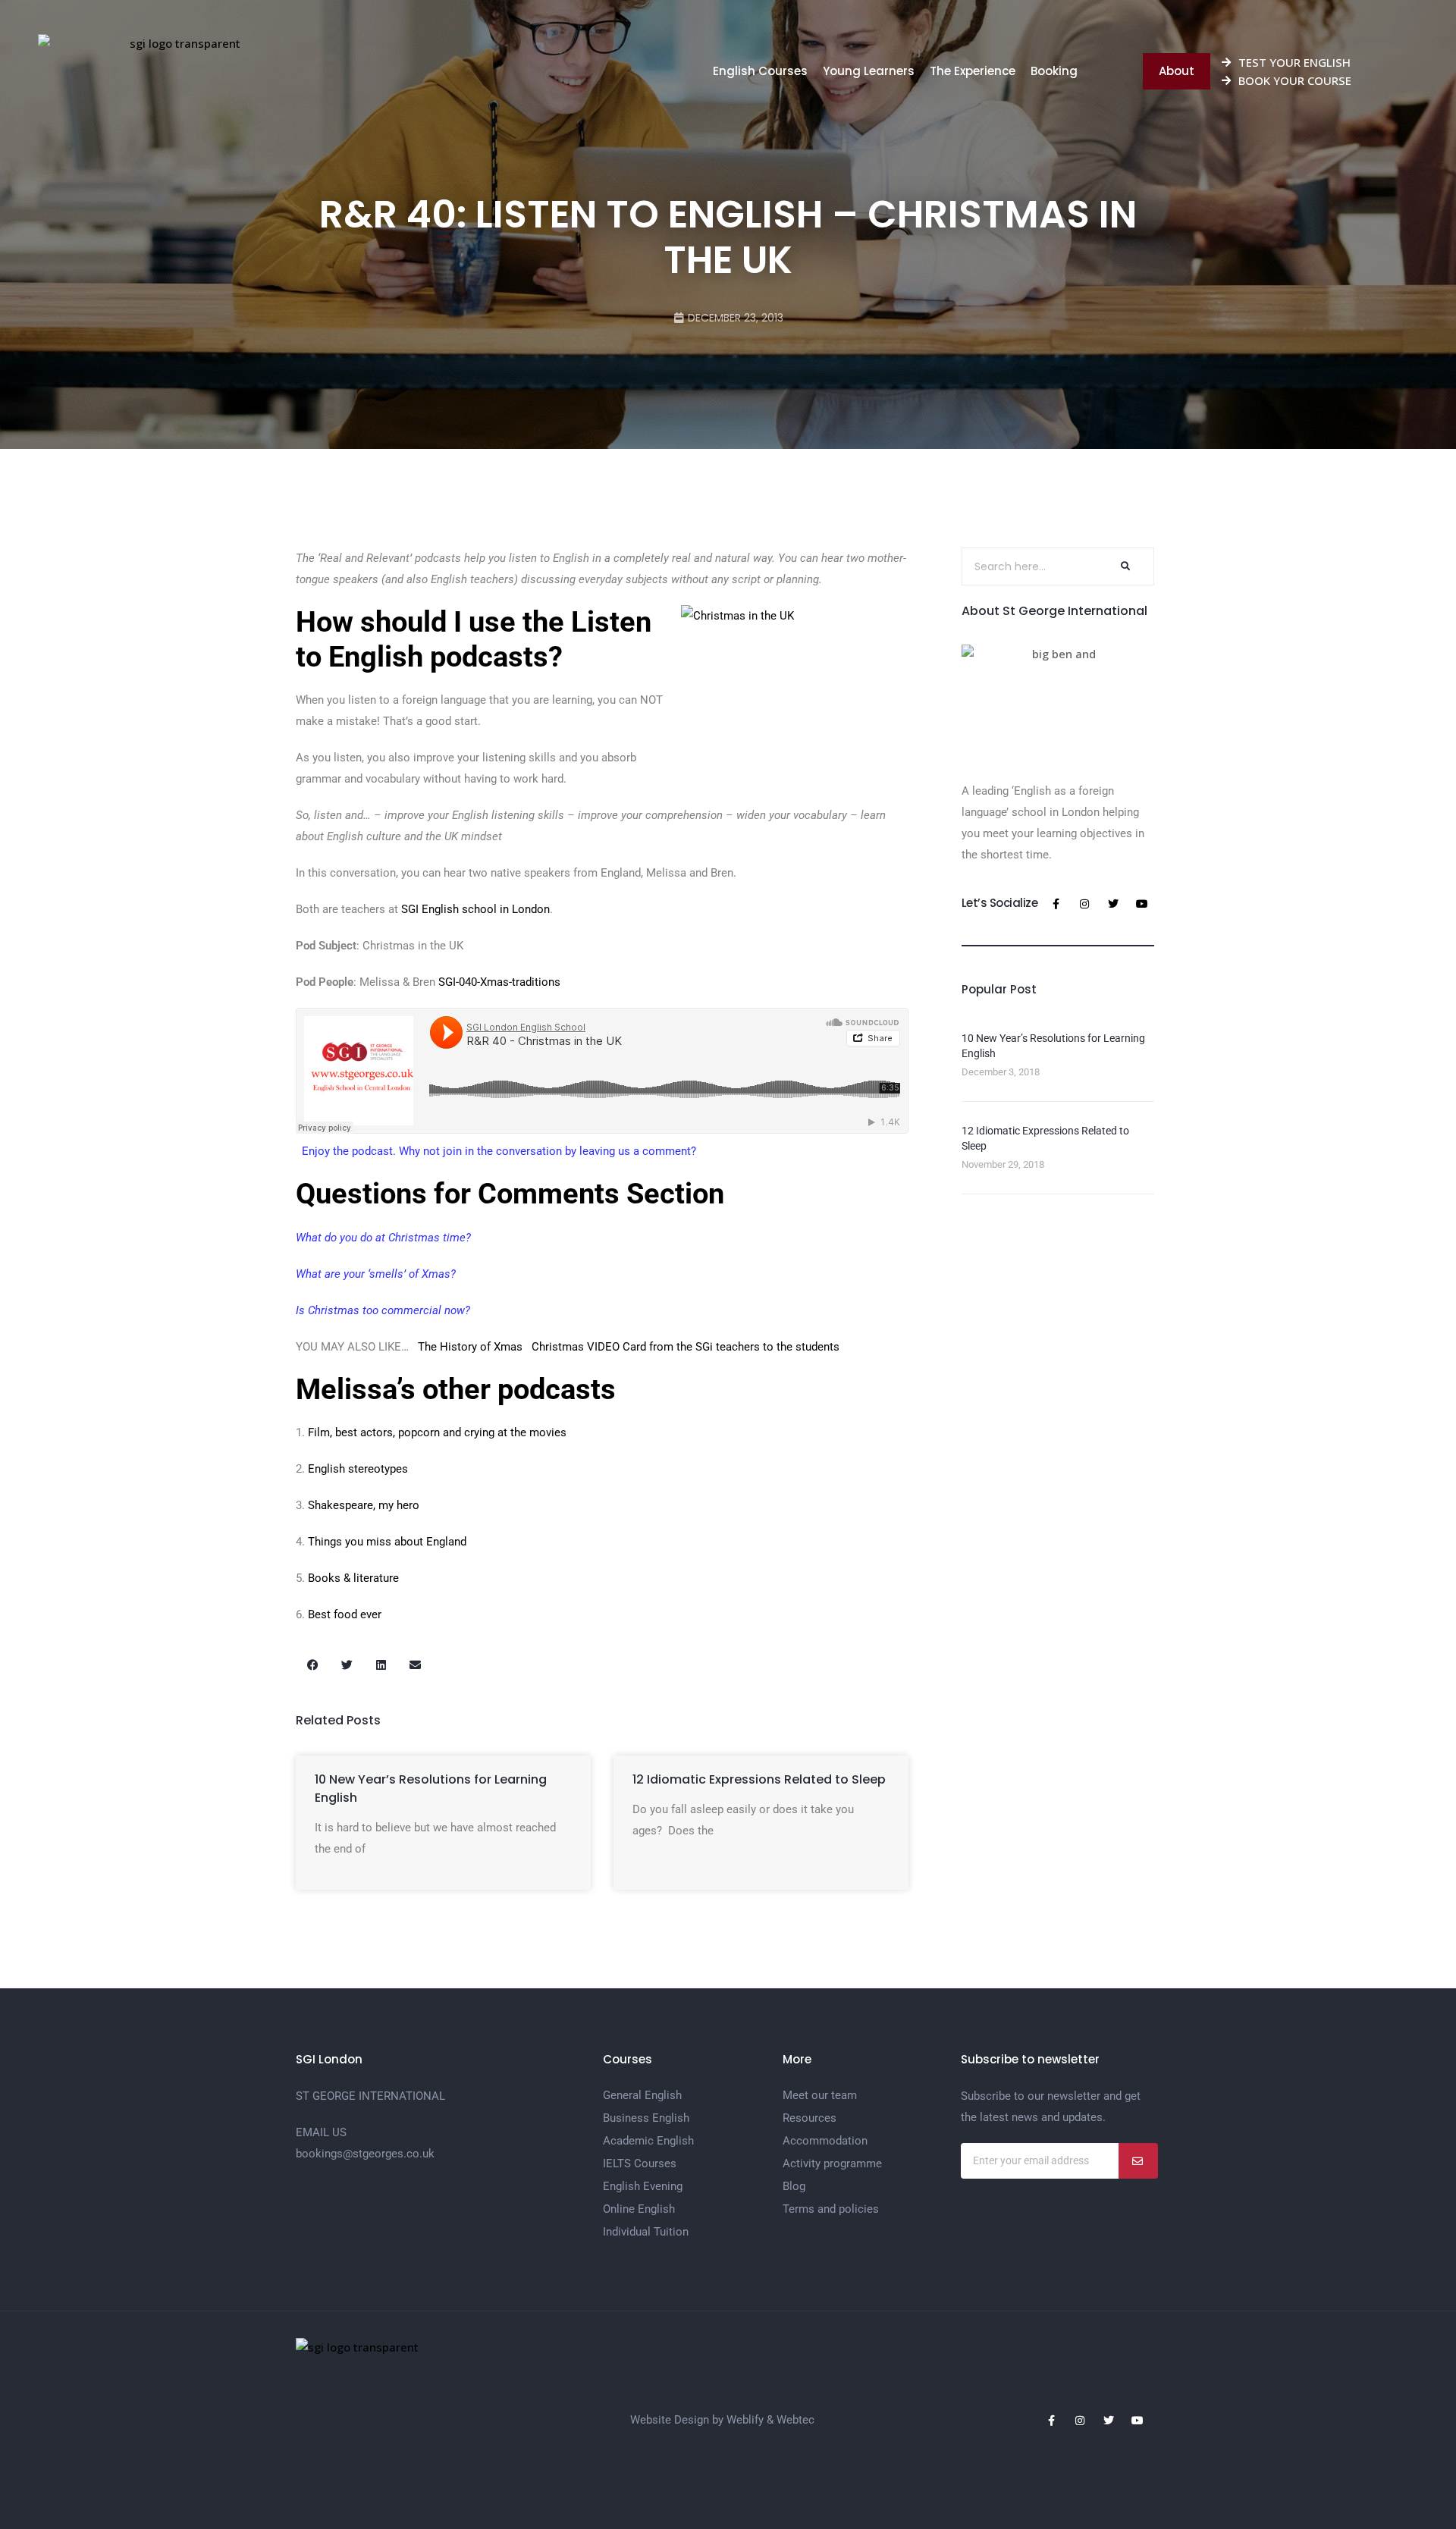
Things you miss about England (387, 1542)
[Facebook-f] (1056, 904)
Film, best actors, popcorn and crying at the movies (437, 1432)
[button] (313, 1665)
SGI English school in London (475, 909)
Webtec (795, 2420)
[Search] (1124, 566)
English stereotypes (358, 1469)
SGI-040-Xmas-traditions (499, 982)
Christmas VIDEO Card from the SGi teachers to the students (686, 1347)
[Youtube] (1142, 904)
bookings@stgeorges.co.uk (365, 2154)
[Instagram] (1084, 904)
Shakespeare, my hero (364, 1505)
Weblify (745, 2420)
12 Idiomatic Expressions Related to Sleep (759, 1779)
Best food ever (345, 1614)
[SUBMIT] (1138, 2161)
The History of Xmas (470, 1347)
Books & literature (353, 1578)
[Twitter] (1113, 904)
